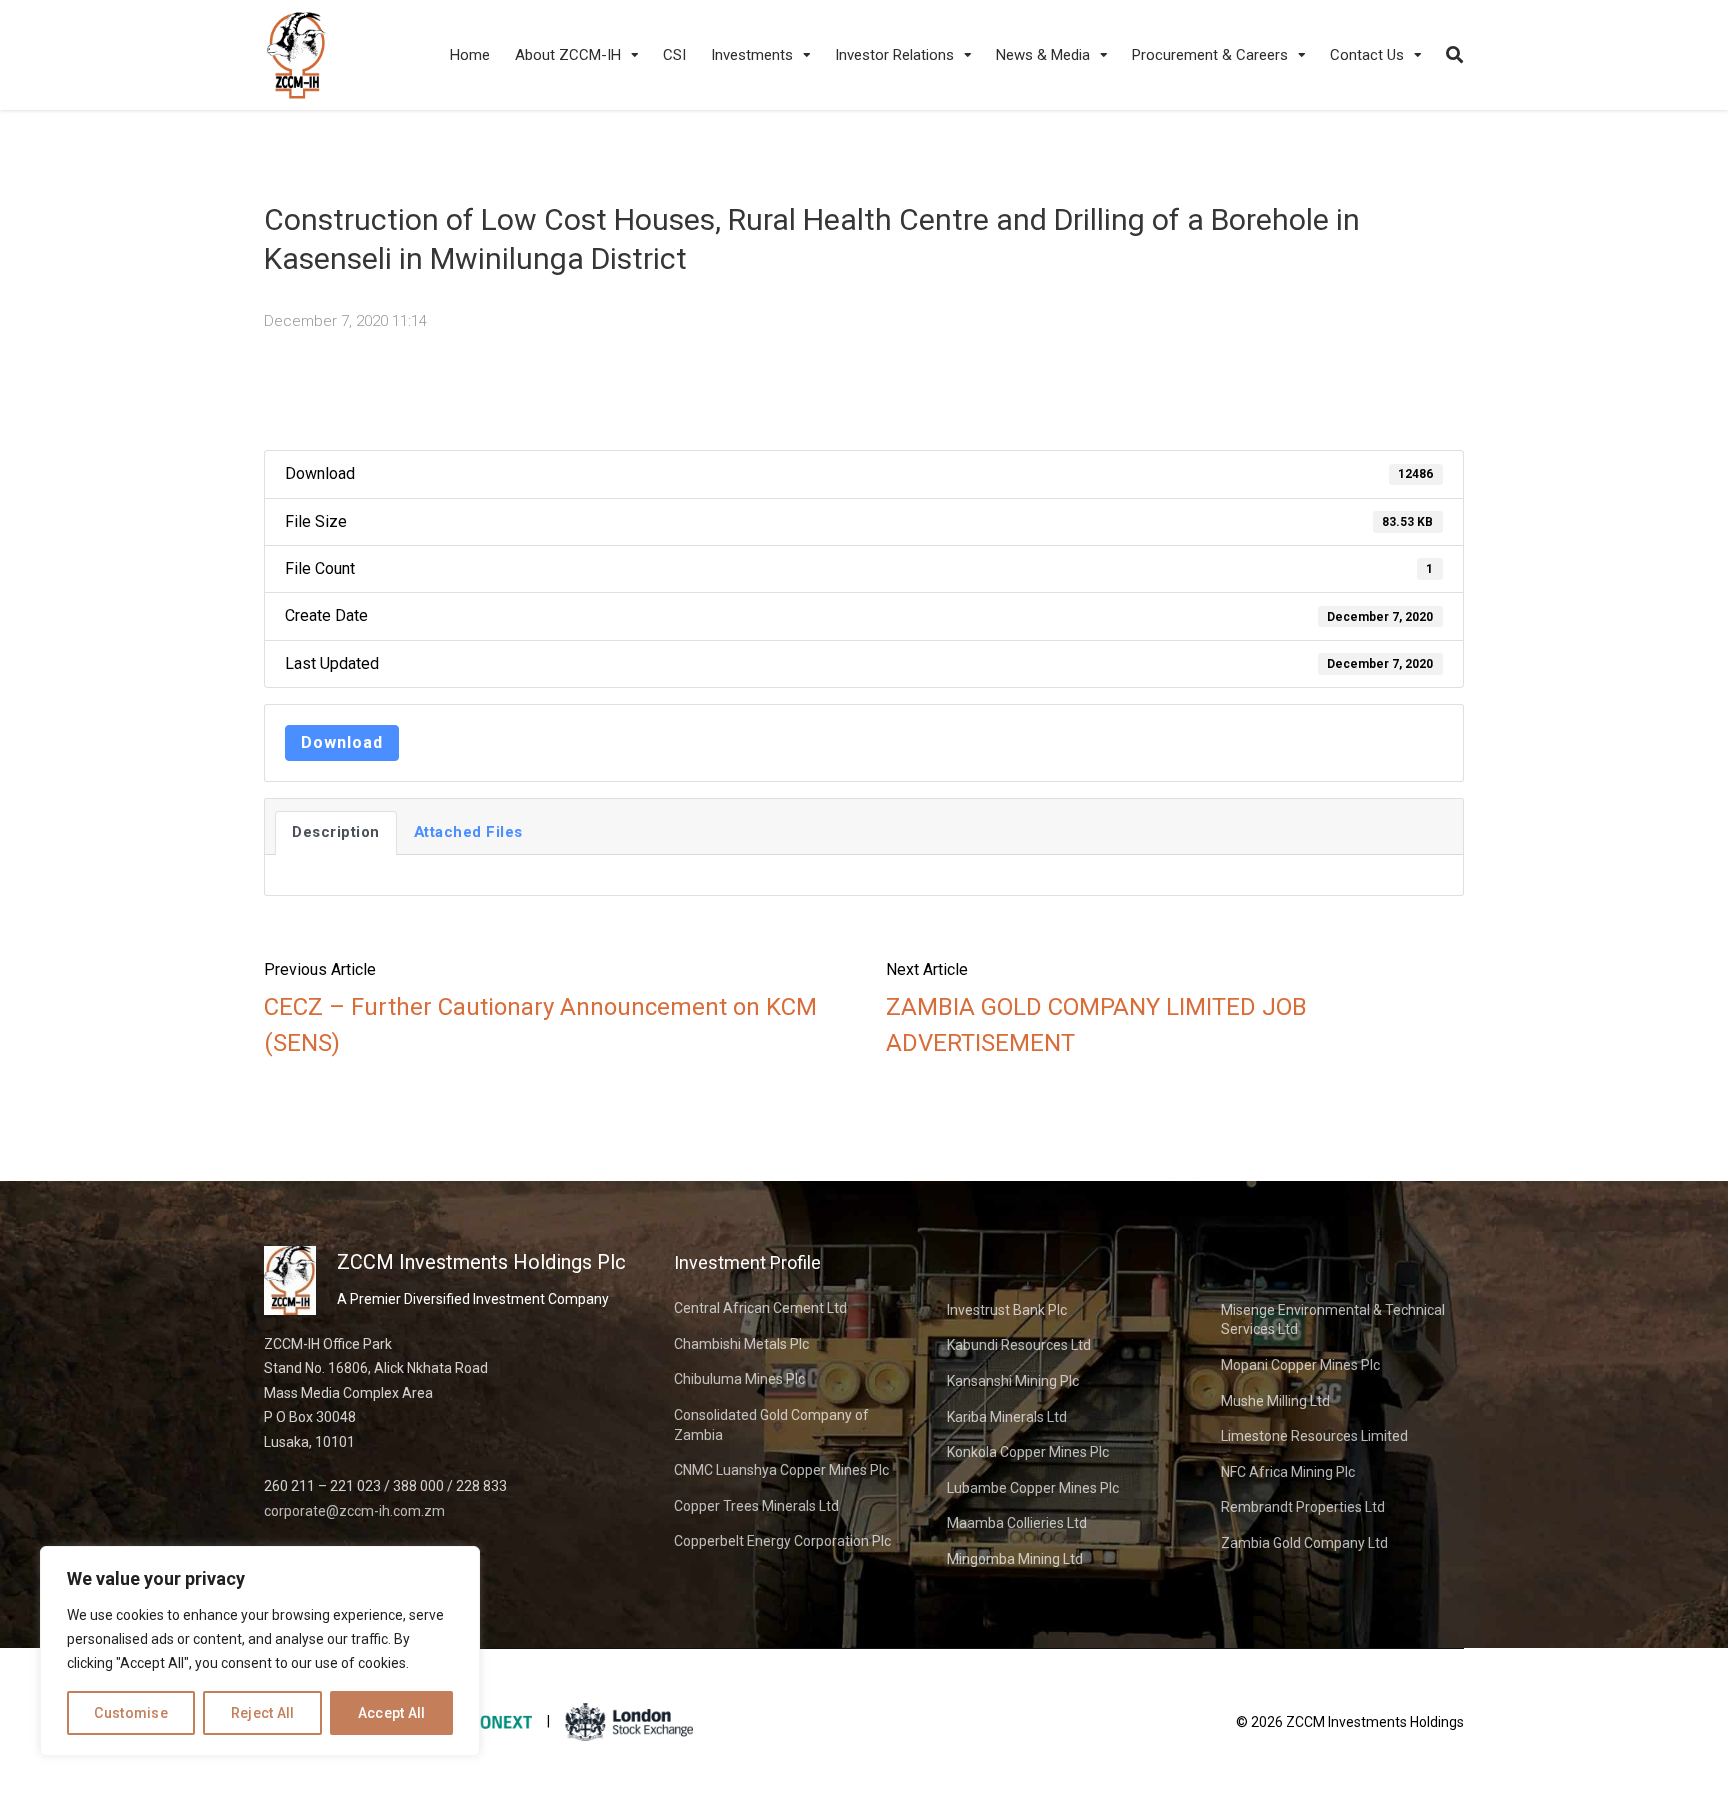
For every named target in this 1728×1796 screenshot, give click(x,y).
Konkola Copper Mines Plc (1028, 1452)
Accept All (392, 1713)
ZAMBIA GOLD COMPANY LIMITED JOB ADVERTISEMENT (1096, 1025)
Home (470, 55)
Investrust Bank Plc (1007, 1310)
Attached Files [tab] (468, 832)
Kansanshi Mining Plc (1013, 1381)
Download (342, 742)
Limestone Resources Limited (1314, 1436)
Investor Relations (894, 55)
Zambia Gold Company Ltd (1304, 1543)
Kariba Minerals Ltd (1007, 1417)
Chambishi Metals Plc (741, 1344)
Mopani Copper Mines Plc (1300, 1365)
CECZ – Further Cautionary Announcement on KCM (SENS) (540, 1025)
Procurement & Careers (1210, 55)
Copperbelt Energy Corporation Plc (782, 1541)
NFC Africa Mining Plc (1288, 1472)
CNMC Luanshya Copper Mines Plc (781, 1470)
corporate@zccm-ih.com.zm (354, 1511)
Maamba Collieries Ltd (1017, 1523)
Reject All (263, 1713)
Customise (131, 1713)
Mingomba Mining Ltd (1015, 1559)
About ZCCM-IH (568, 55)
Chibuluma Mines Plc (739, 1379)
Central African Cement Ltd (760, 1308)
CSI (674, 55)
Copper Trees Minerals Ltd (756, 1506)
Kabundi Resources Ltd (1019, 1345)
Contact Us (1367, 55)
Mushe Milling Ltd (1275, 1401)
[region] (260, 1651)
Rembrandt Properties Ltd (1303, 1507)
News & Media (1043, 55)
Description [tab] (336, 832)
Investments (752, 55)
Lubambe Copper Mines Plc (1033, 1488)
